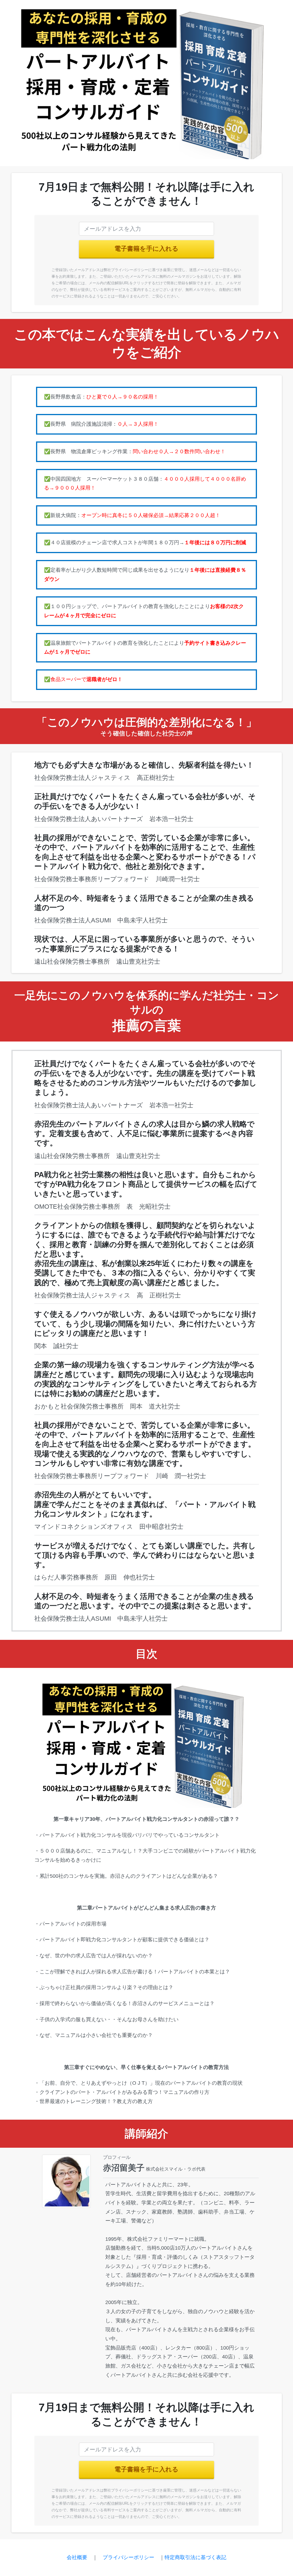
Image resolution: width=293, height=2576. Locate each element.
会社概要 (77, 2557)
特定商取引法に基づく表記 (195, 2557)
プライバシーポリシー (128, 2557)
